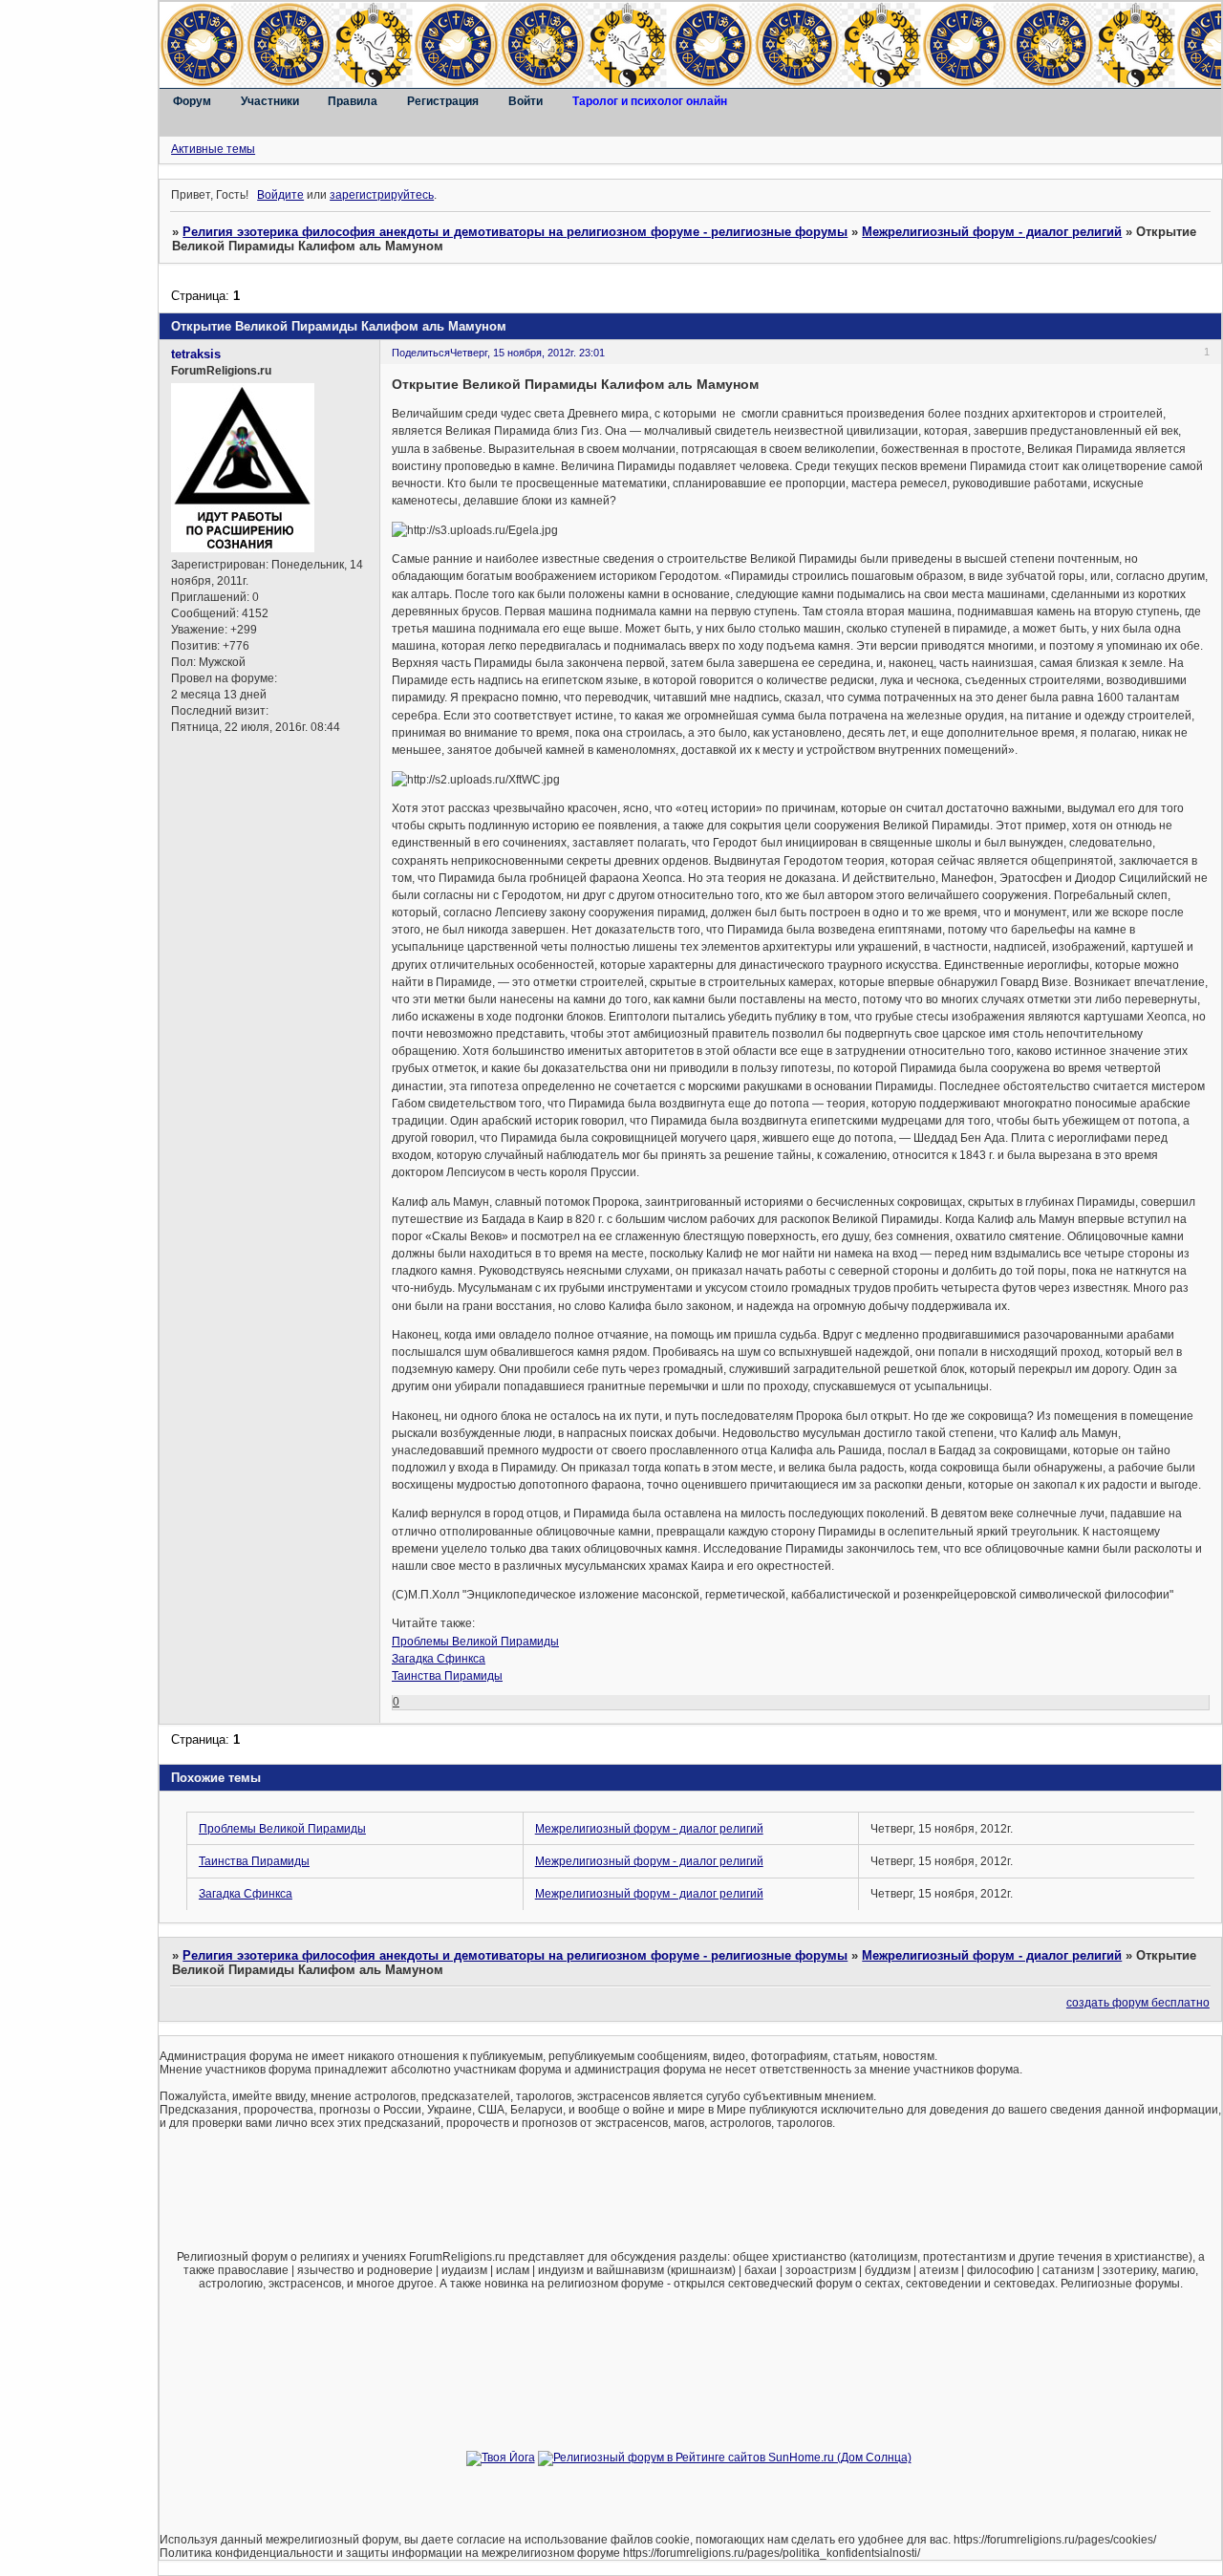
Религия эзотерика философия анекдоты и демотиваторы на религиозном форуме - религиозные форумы (515, 232)
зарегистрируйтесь (382, 195)
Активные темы (213, 149)
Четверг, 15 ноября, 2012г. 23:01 (527, 353)
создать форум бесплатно (1138, 2003)
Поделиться (421, 353)
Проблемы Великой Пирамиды (475, 1642)
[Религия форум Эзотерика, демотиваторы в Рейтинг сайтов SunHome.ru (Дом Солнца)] (725, 2458)
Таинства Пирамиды (447, 1676)
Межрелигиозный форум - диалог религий (992, 232)
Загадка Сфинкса (439, 1659)
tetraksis (196, 354)
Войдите (280, 195)
